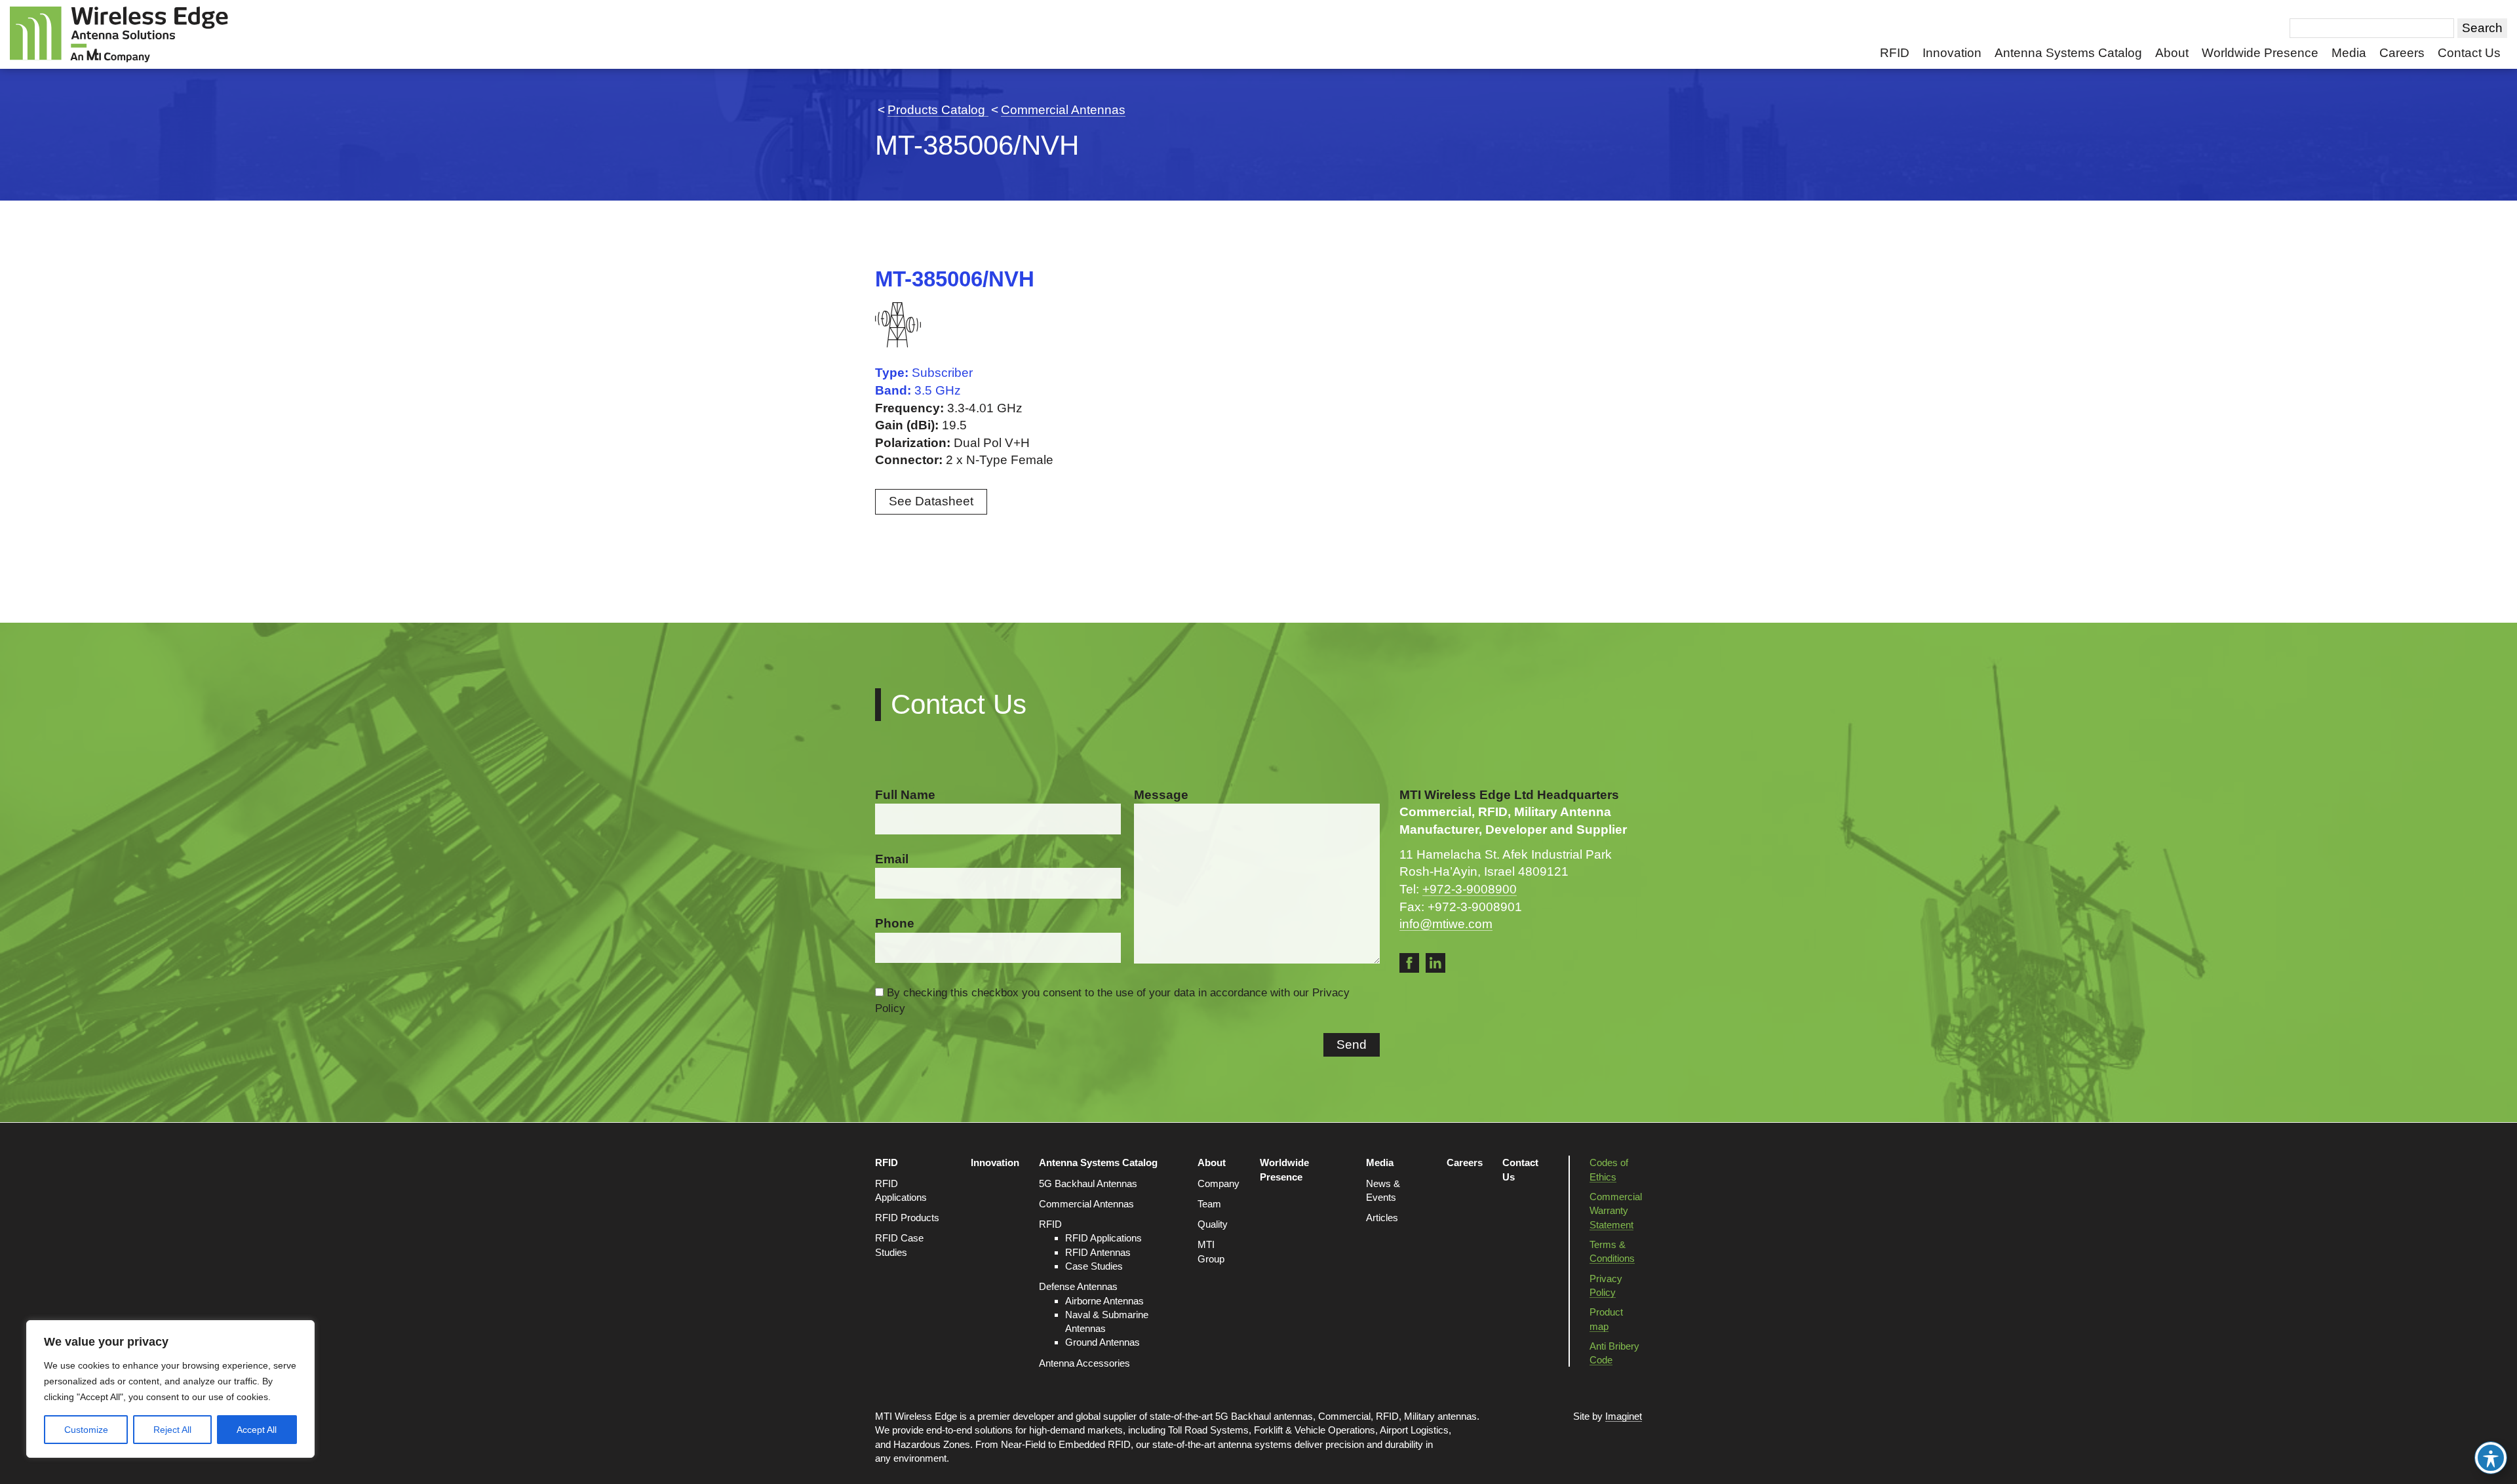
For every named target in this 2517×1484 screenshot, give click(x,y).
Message (1161, 795)
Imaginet (1624, 1416)
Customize (86, 1430)
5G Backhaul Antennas (1088, 1183)
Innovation (1952, 53)
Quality (1213, 1224)
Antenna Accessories (1084, 1363)
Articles (1382, 1218)
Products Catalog (938, 110)
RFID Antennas (1098, 1252)
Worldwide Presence (2260, 53)
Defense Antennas (1078, 1286)
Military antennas (1440, 1416)
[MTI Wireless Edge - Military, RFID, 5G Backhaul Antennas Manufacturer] (119, 34)
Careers (2402, 53)
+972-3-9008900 (1470, 889)
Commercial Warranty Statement (1616, 1211)
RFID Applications (1103, 1238)
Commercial (1344, 1416)
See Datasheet (931, 501)
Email (892, 859)
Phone (895, 923)
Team (1209, 1204)
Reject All (172, 1430)
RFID (1895, 53)
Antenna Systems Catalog (2068, 53)
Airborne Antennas (1104, 1301)
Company (1219, 1183)
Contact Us (2469, 53)
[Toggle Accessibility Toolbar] (2491, 1458)
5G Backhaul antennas (1264, 1416)
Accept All (257, 1430)
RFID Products (907, 1218)
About (2172, 53)
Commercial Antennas (1063, 110)
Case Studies (1094, 1266)
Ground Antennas (1102, 1342)
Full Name (905, 795)
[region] (170, 1389)
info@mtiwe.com (1446, 924)
